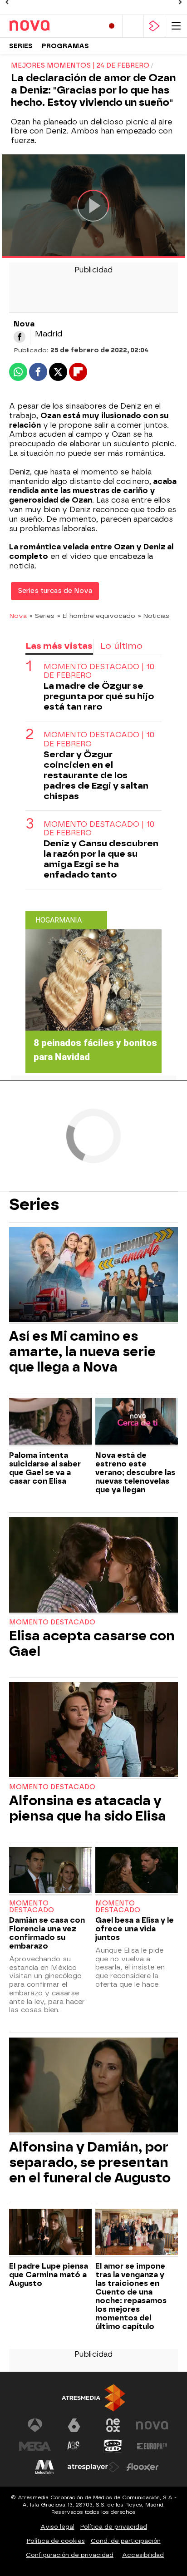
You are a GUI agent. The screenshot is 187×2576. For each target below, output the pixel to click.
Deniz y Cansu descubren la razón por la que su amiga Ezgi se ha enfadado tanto (101, 859)
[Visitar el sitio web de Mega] (35, 2446)
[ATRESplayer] (154, 26)
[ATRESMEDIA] (93, 2398)
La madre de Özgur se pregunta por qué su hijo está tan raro (99, 696)
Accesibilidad (143, 2555)
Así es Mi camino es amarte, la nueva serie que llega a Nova (82, 1352)
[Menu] (176, 26)
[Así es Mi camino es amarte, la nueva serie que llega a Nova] (93, 1276)
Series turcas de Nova (55, 591)
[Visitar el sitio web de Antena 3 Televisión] (35, 2425)
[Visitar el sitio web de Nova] (152, 2425)
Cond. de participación (126, 2541)
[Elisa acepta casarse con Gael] (93, 1566)
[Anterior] (7, 2)
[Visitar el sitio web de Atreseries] (74, 2446)
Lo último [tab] (121, 646)
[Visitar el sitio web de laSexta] (74, 2425)
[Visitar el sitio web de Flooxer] (143, 2467)
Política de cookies (56, 2541)
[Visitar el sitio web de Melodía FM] (44, 2467)
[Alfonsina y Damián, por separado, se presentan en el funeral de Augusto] (93, 2086)
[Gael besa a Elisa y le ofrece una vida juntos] (137, 1871)
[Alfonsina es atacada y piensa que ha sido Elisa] (93, 1731)
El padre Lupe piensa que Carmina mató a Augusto (49, 2275)
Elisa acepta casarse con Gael (92, 1643)
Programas (65, 46)
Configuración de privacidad (70, 2555)
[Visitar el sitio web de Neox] (113, 2425)
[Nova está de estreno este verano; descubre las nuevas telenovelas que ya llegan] (137, 1422)
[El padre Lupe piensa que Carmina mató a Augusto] (50, 2233)
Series (21, 46)
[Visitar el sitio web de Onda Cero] (113, 2446)
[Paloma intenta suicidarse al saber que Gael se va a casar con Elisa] (50, 1422)
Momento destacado (52, 1622)
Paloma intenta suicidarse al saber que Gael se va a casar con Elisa (45, 1468)
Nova (18, 616)
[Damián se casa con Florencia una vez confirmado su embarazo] (50, 1871)
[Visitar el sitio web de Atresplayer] (93, 2467)
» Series (42, 616)
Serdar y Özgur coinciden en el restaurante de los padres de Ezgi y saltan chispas (96, 775)
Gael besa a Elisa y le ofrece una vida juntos (135, 1929)
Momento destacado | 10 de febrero (99, 671)
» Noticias (154, 616)
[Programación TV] (133, 26)
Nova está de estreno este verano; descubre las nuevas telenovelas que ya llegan (135, 1473)
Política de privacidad (114, 2527)
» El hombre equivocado (96, 616)
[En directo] (112, 26)
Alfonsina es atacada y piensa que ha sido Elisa (88, 1808)
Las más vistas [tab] (59, 646)
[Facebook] (20, 337)
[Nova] (48, 26)
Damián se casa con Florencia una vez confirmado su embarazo (47, 1933)
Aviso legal (57, 2527)
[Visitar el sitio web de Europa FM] (152, 2446)
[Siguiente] (180, 2)
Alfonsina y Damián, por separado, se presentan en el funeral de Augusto (90, 2162)
